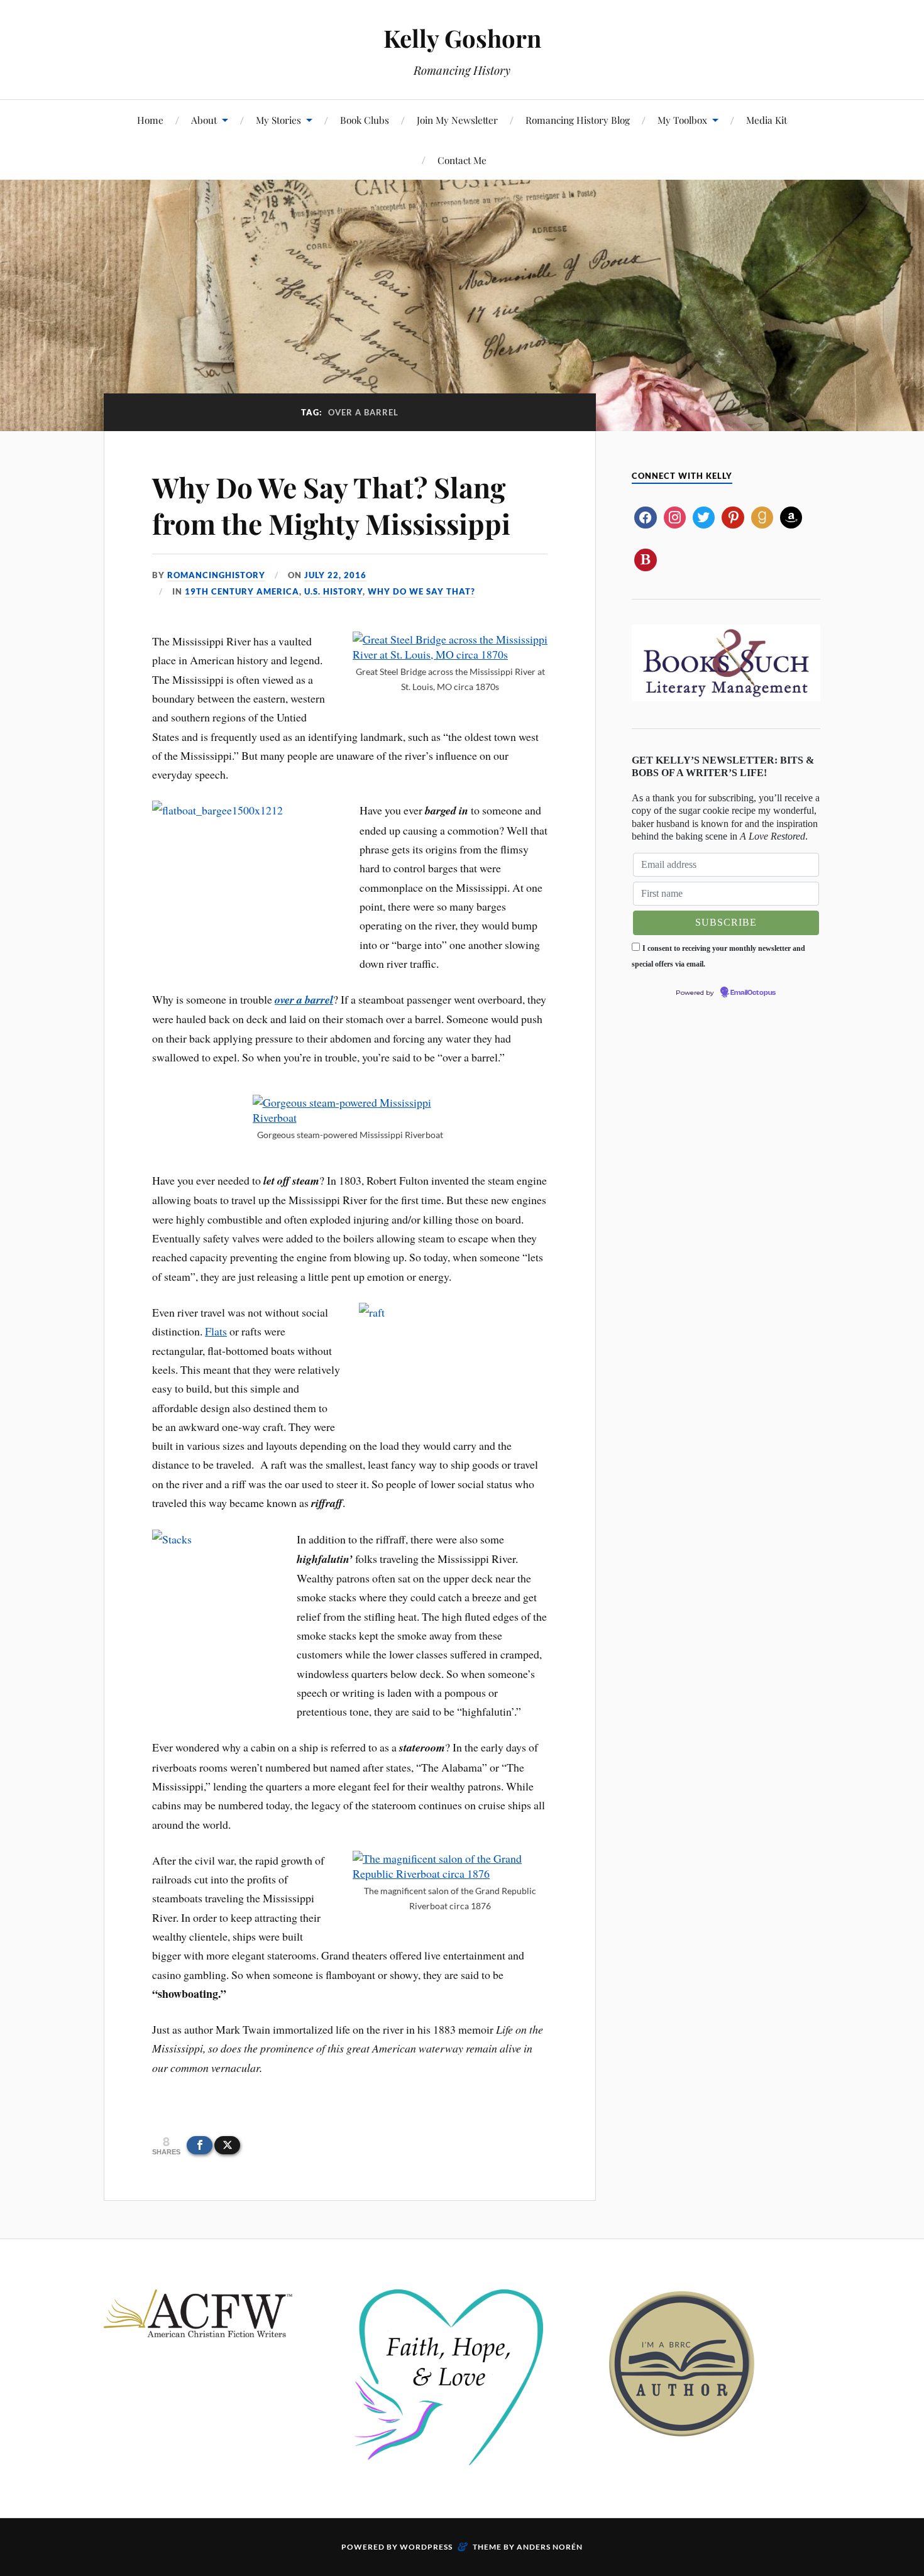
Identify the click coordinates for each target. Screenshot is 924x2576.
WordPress (426, 2547)
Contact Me (462, 160)
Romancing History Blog (578, 120)
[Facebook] (645, 516)
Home (150, 120)
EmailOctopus (753, 993)
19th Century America (242, 591)
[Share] (200, 2145)
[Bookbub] (645, 558)
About (204, 120)
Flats (216, 1331)
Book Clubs (365, 120)
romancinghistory (216, 575)
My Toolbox (682, 120)
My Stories (278, 120)
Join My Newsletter (457, 120)
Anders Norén (550, 2547)
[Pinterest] (733, 516)
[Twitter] (704, 516)
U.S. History (333, 591)
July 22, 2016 (335, 575)
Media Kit (767, 120)
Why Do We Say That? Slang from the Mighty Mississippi (331, 505)
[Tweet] (227, 2145)
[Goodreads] (762, 516)
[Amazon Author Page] (791, 516)
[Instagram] (675, 516)
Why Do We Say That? (421, 591)
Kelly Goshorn (462, 38)
